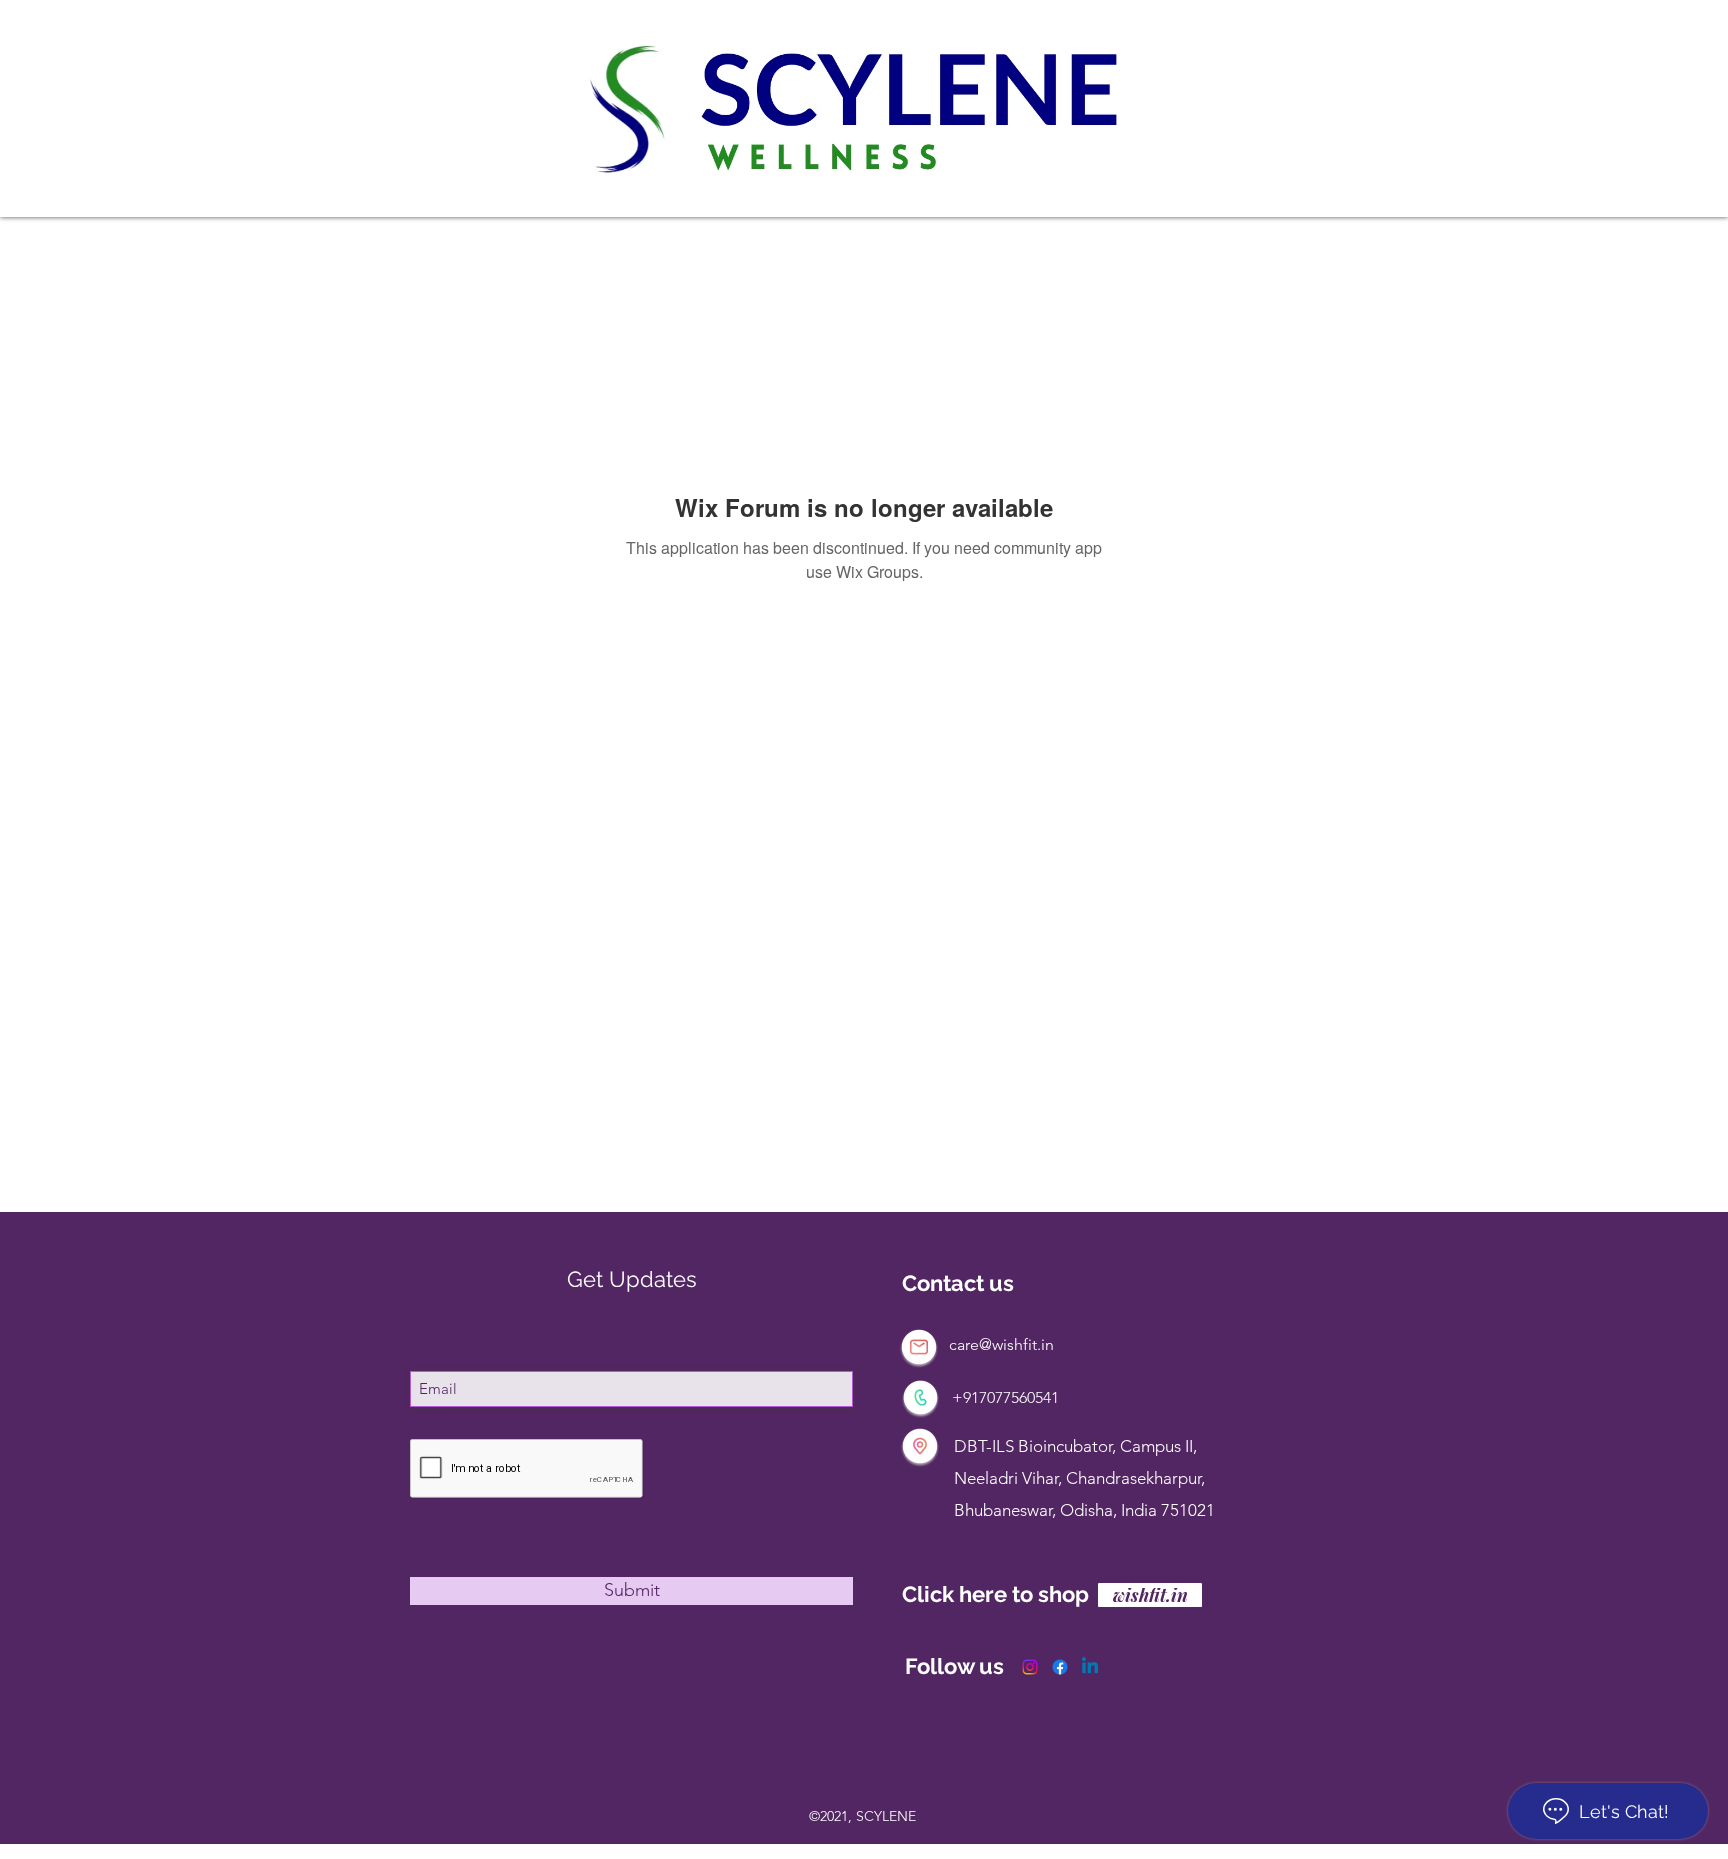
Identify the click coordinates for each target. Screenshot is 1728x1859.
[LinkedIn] (1090, 1667)
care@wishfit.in (1001, 1344)
